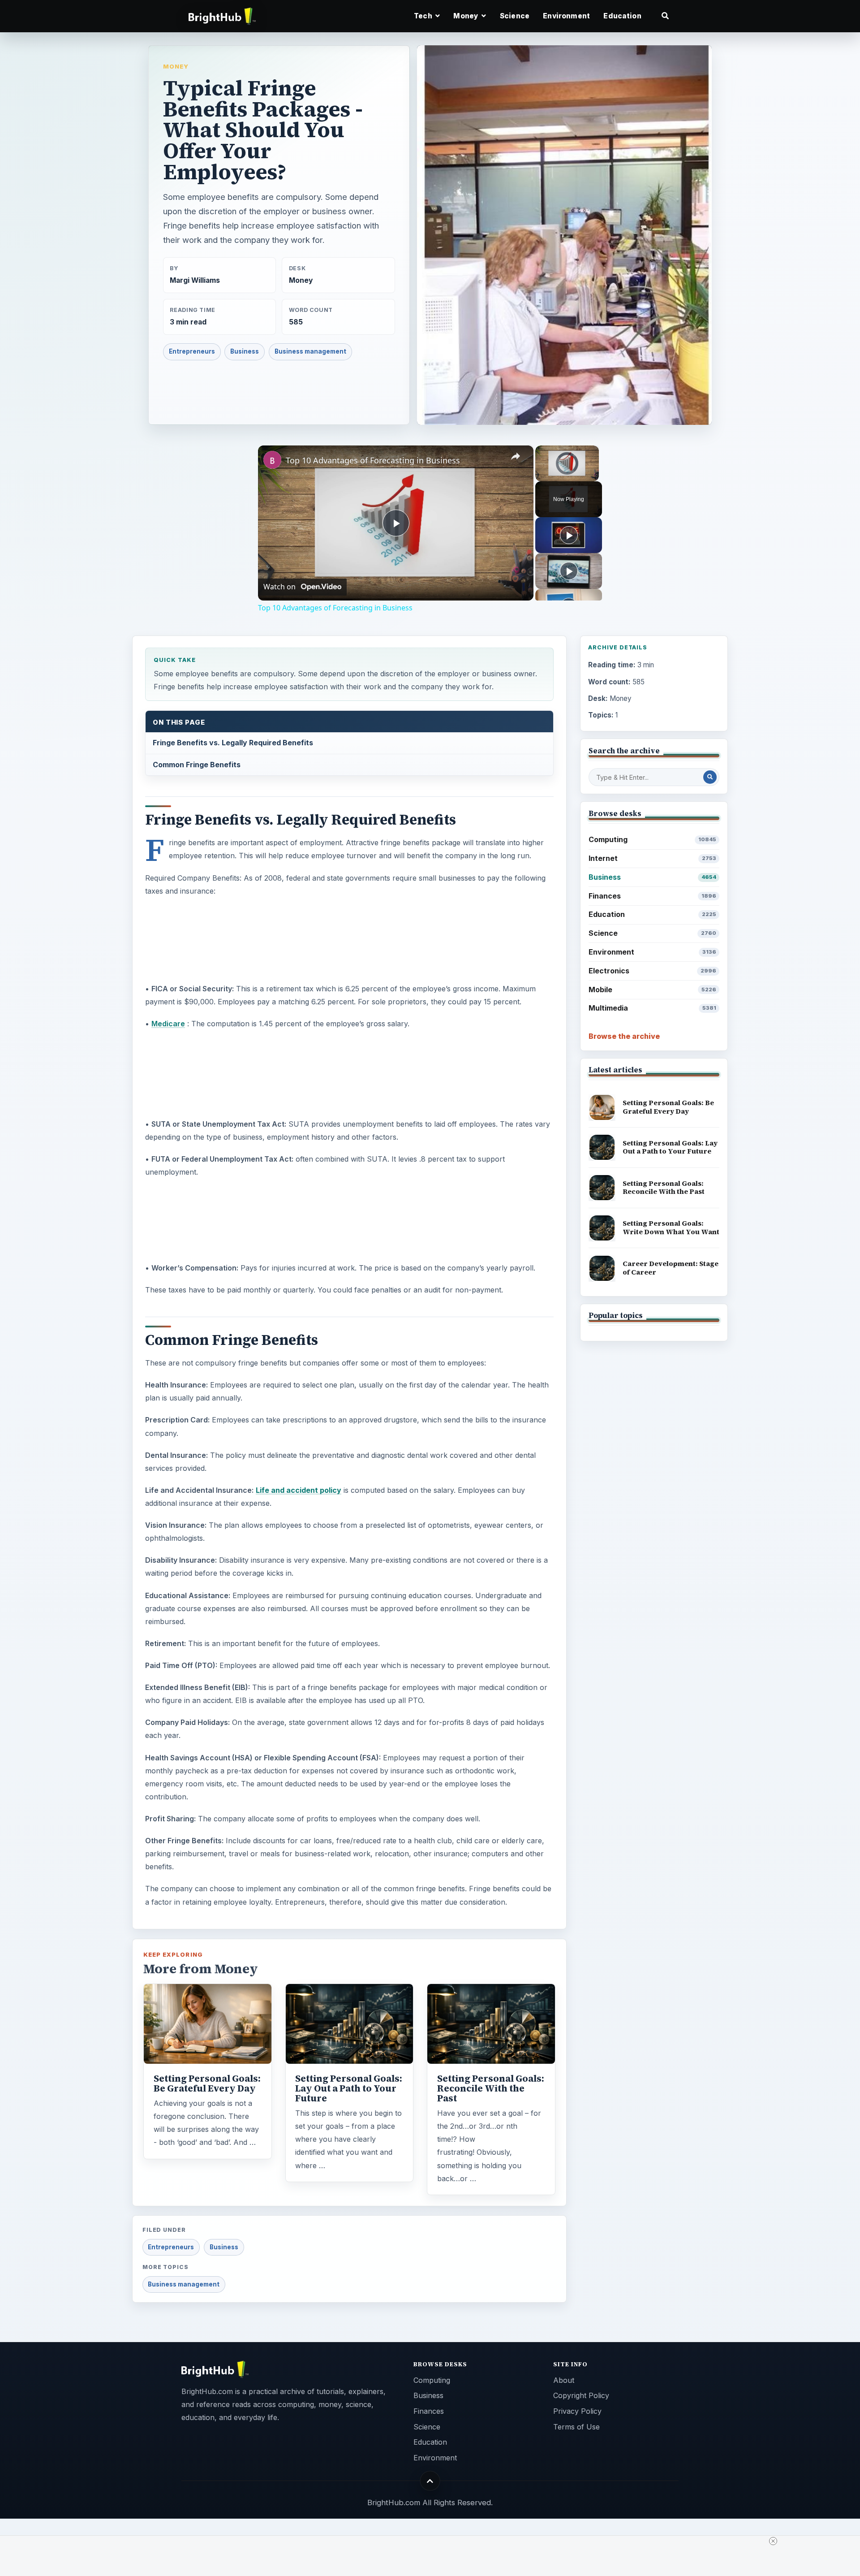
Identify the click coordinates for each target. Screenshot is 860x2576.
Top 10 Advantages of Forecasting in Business (373, 460)
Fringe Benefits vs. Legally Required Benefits (233, 743)
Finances (652, 896)
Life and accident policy (299, 1490)
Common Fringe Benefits (197, 765)
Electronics (652, 971)
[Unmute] (551, 476)
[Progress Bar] (567, 471)
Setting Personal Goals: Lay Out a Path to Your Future (349, 2088)
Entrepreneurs (192, 351)
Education (622, 16)
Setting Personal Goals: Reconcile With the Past (491, 2088)
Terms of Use (576, 2427)
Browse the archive (624, 1036)
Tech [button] (424, 16)
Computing (652, 839)
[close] (773, 2541)
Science (515, 16)
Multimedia (652, 1008)
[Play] (541, 476)
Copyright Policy (581, 2395)
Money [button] (467, 16)
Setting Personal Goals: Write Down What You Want (671, 1227)
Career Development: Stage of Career (671, 1268)
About (564, 2380)
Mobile (652, 990)
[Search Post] (710, 777)
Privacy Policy (577, 2411)
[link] (272, 460)
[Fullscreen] (593, 476)
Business (245, 351)
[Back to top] (430, 2481)
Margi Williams (195, 280)
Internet (652, 858)
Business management (310, 351)
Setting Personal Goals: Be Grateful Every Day (207, 2083)
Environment (566, 16)
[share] (516, 457)
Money (176, 66)
